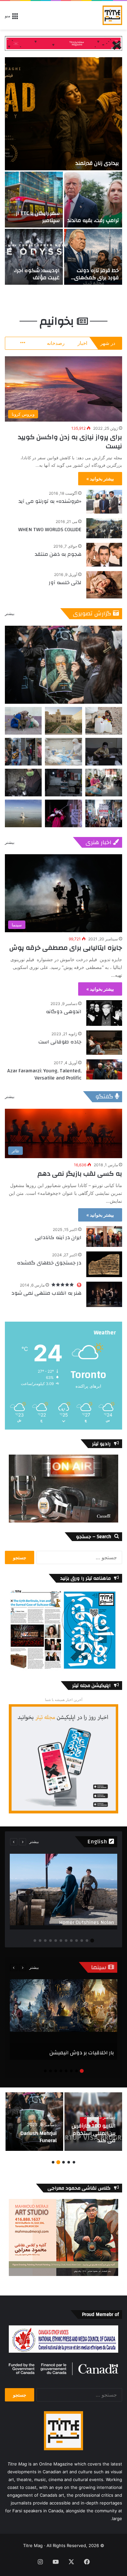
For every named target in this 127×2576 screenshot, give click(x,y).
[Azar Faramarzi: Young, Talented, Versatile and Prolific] (104, 1069)
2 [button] (87, 1941)
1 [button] (92, 1941)
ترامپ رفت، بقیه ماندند (93, 220)
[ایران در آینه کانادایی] (104, 1236)
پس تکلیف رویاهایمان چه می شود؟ (95, 2133)
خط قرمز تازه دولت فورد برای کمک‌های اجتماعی (97, 278)
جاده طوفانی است (60, 1042)
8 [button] (56, 1941)
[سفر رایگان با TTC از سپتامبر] (34, 200)
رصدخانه (56, 343)
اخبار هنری (99, 842)
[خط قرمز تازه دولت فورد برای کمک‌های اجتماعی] (93, 257)
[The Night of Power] (34, 2122)
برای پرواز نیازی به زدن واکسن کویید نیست (70, 442)
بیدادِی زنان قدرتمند (97, 163)
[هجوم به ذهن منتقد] (104, 555)
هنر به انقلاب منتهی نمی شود (46, 1293)
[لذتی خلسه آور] (104, 585)
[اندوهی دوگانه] (104, 1013)
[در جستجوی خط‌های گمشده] (104, 1264)
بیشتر (10, 614)
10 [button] (45, 1941)
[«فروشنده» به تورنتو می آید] (104, 502)
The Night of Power (35, 2140)
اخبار (82, 343)
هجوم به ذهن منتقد (58, 554)
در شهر (108, 343)
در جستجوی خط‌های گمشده (49, 1263)
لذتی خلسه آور (65, 582)
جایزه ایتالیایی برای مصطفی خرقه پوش (66, 948)
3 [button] (82, 1941)
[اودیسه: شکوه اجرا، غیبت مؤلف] (34, 257)
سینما (100, 1967)
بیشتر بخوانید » (100, 479)
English (98, 1842)
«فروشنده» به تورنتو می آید (50, 501)
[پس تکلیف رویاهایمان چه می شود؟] (93, 2122)
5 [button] (71, 1941)
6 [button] (66, 1941)
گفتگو (105, 1097)
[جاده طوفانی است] (104, 1043)
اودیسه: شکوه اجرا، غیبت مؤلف (37, 274)
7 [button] (61, 1941)
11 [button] (40, 1941)
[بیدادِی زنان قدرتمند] (63, 114)
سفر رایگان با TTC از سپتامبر (38, 217)
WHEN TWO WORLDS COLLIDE (50, 530)
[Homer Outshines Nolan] (63, 1892)
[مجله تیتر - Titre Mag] (112, 15)
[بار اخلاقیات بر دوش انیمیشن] (63, 2020)
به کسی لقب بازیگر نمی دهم (80, 1174)
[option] (63, 171)
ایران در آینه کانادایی (58, 1237)
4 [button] (77, 1941)
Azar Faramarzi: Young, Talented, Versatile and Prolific (44, 1074)
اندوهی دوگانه (64, 1012)
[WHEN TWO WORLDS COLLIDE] (104, 528)
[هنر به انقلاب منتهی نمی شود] (104, 1294)
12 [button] (35, 1941)
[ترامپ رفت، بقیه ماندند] (93, 200)
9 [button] (50, 1941)
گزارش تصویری (93, 614)
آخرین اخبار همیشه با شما (64, 1700)
